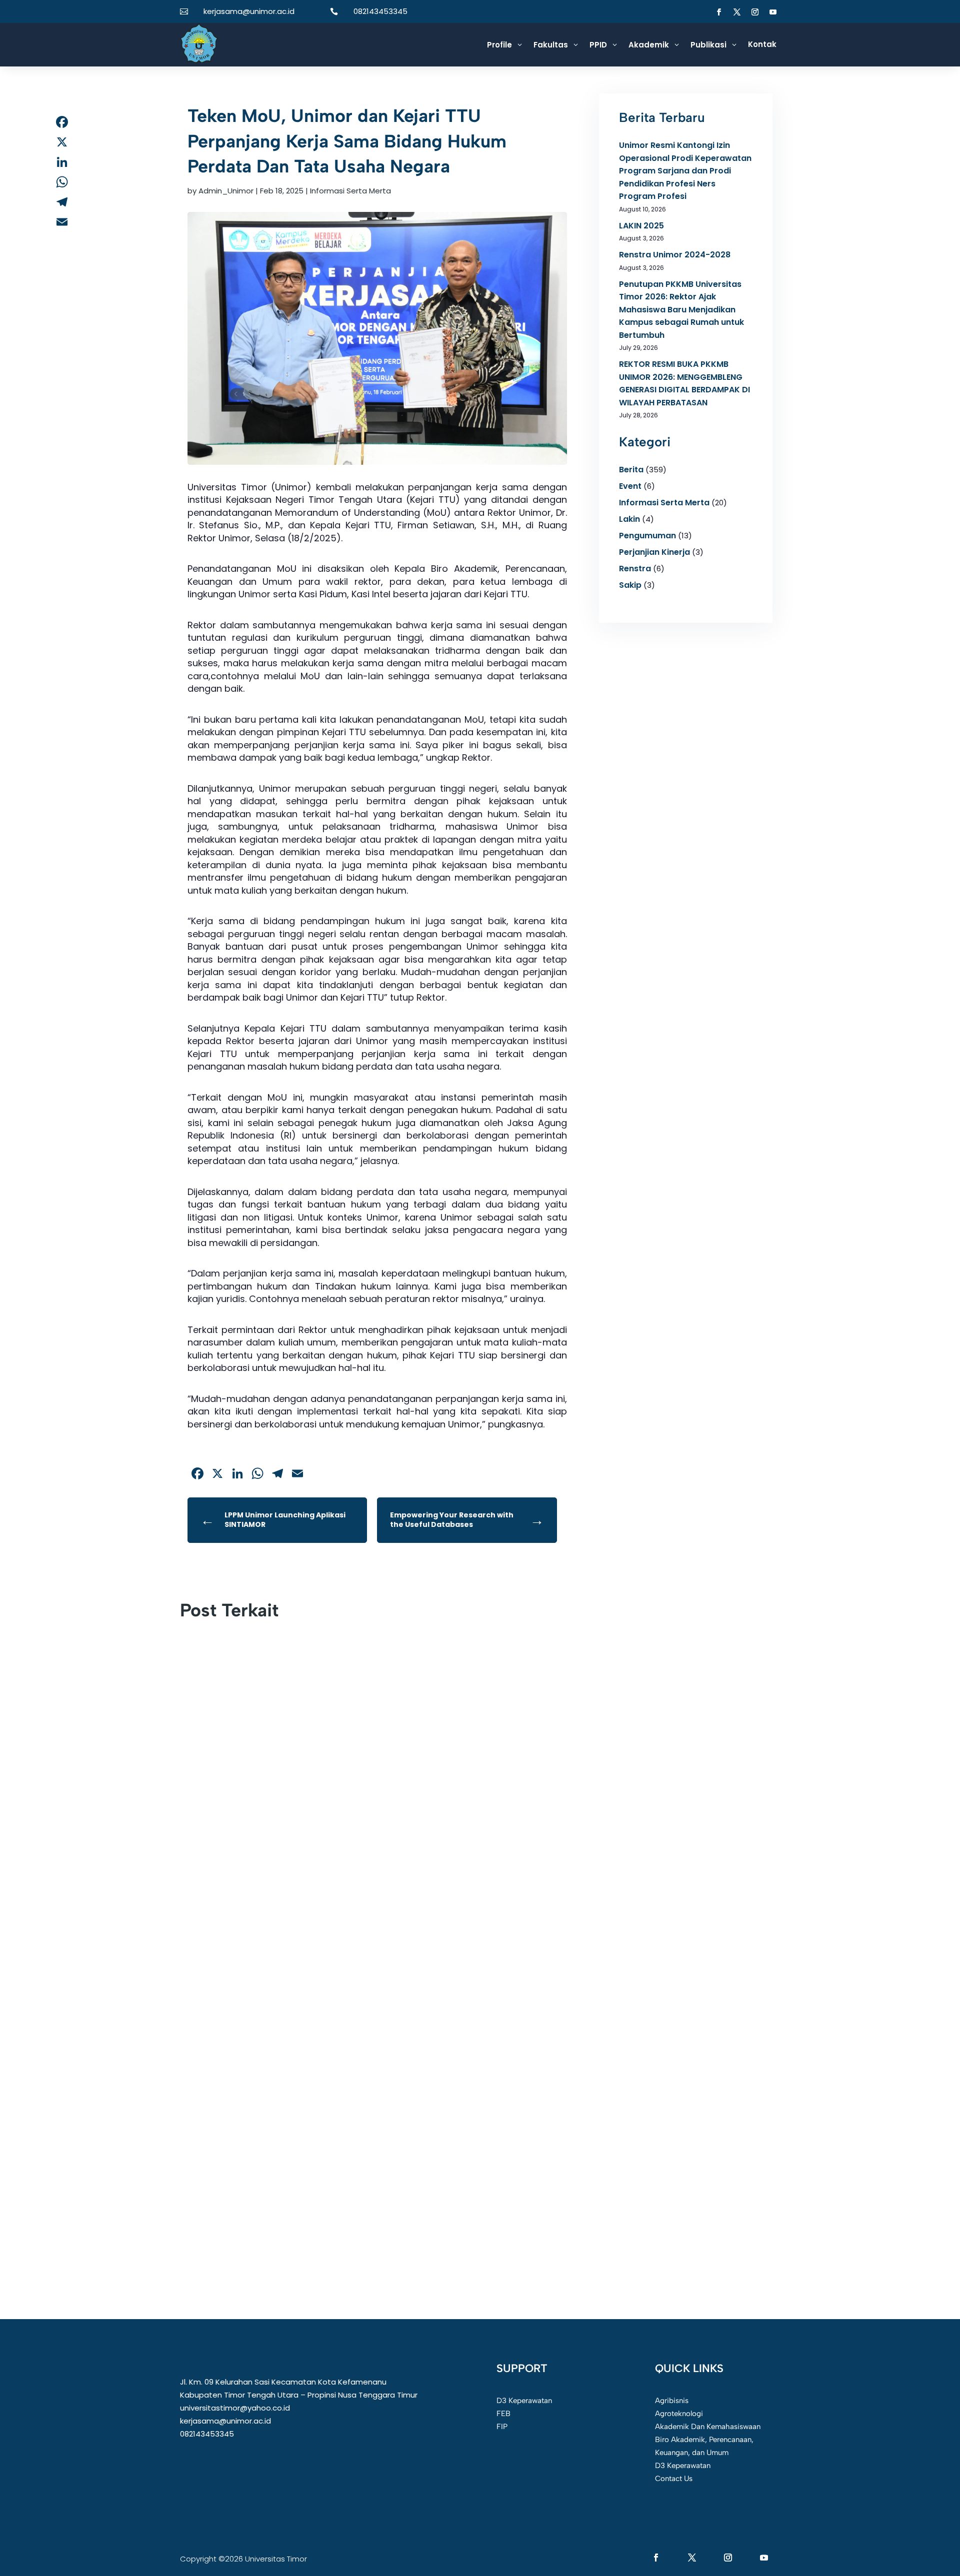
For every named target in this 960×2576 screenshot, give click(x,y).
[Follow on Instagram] (755, 12)
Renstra (635, 569)
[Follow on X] (737, 12)
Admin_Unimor (226, 191)
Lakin (629, 519)
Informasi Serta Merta (350, 191)
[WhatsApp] (62, 182)
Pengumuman (647, 536)
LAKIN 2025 (641, 226)
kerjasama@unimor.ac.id (249, 11)
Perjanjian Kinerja (654, 552)
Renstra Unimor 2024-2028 (675, 255)
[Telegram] (62, 202)
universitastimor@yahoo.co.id (235, 2408)
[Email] (62, 222)
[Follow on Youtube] (773, 12)
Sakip (630, 585)
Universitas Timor (226, 2157)
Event (630, 486)
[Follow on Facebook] (719, 12)
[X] (62, 142)
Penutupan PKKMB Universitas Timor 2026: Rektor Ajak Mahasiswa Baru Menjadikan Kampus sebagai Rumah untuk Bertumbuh (681, 310)
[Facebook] (62, 122)
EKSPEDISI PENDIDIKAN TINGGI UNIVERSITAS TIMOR (303, 1653)
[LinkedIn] (62, 162)
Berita (631, 470)
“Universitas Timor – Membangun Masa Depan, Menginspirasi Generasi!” (341, 1905)
